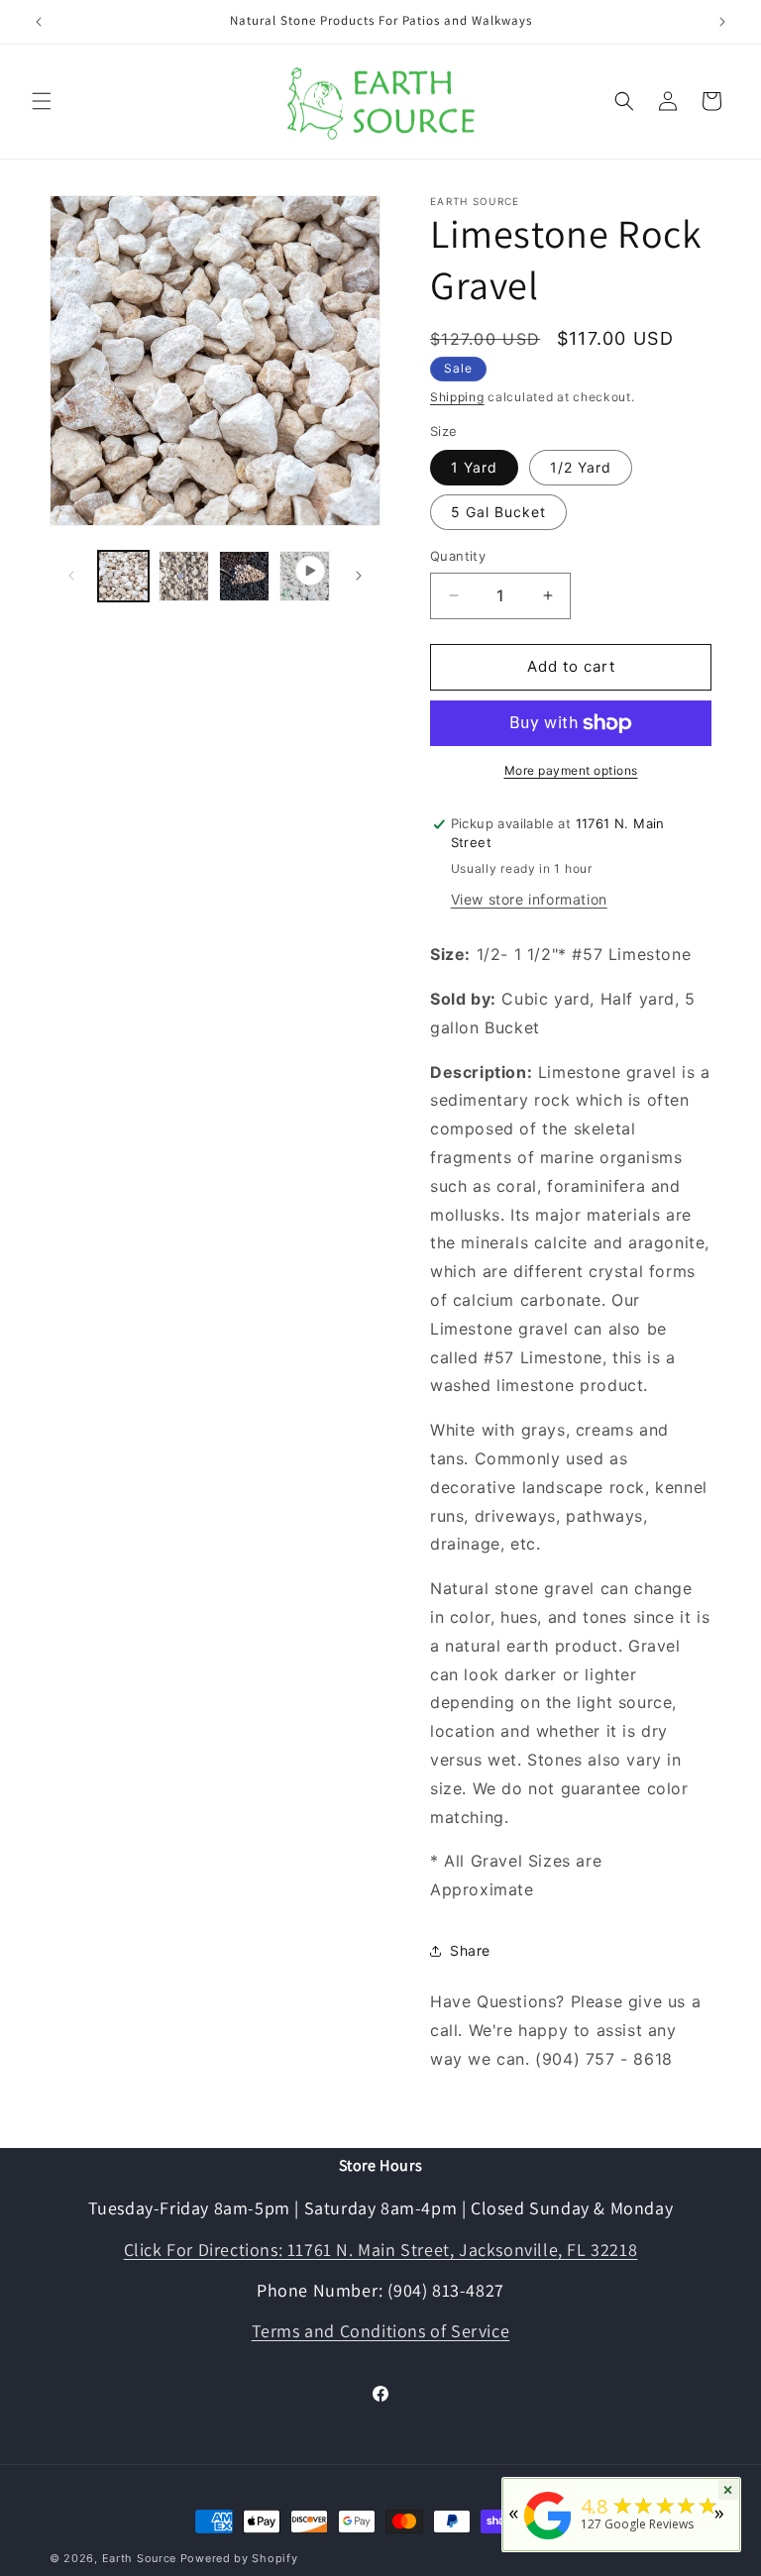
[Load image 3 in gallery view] (244, 576)
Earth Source (139, 2558)
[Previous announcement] (39, 22)
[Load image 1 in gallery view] (123, 576)
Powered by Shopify (239, 2558)
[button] (42, 101)
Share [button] (470, 1950)
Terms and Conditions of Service (381, 2331)
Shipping (457, 397)
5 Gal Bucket (498, 512)
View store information (529, 899)
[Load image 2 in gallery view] (184, 576)
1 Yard (474, 467)
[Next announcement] (722, 22)
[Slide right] (359, 576)
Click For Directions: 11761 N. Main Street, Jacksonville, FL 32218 (381, 2250)
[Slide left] (71, 576)
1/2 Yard (581, 467)
